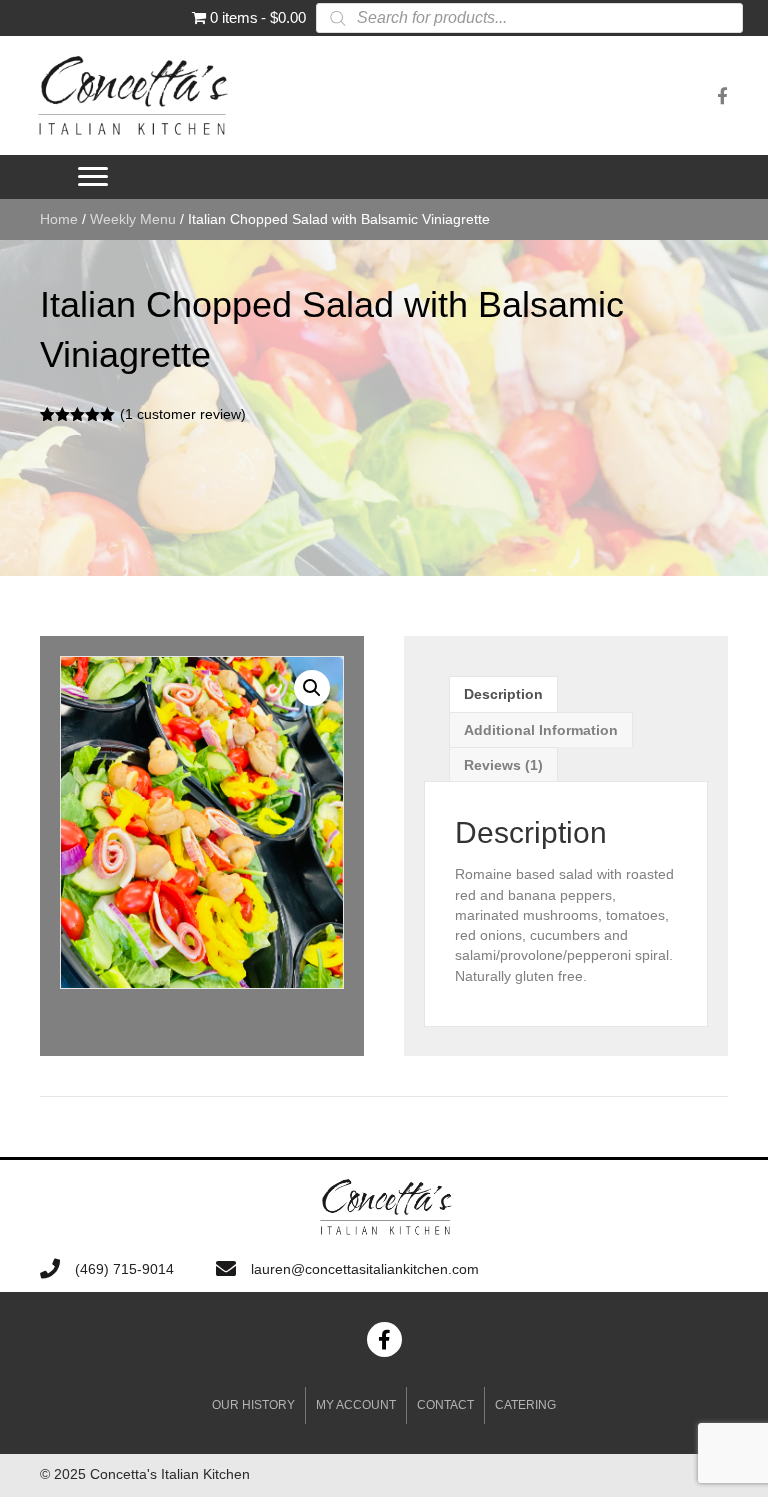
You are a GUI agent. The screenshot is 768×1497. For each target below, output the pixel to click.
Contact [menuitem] (445, 1405)
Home (59, 219)
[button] (312, 688)
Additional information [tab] (541, 730)
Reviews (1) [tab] (503, 765)
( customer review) (183, 414)
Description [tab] (503, 694)
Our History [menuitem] (253, 1405)
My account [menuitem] (356, 1405)
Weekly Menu (133, 219)
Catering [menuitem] (525, 1405)
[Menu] (93, 177)
